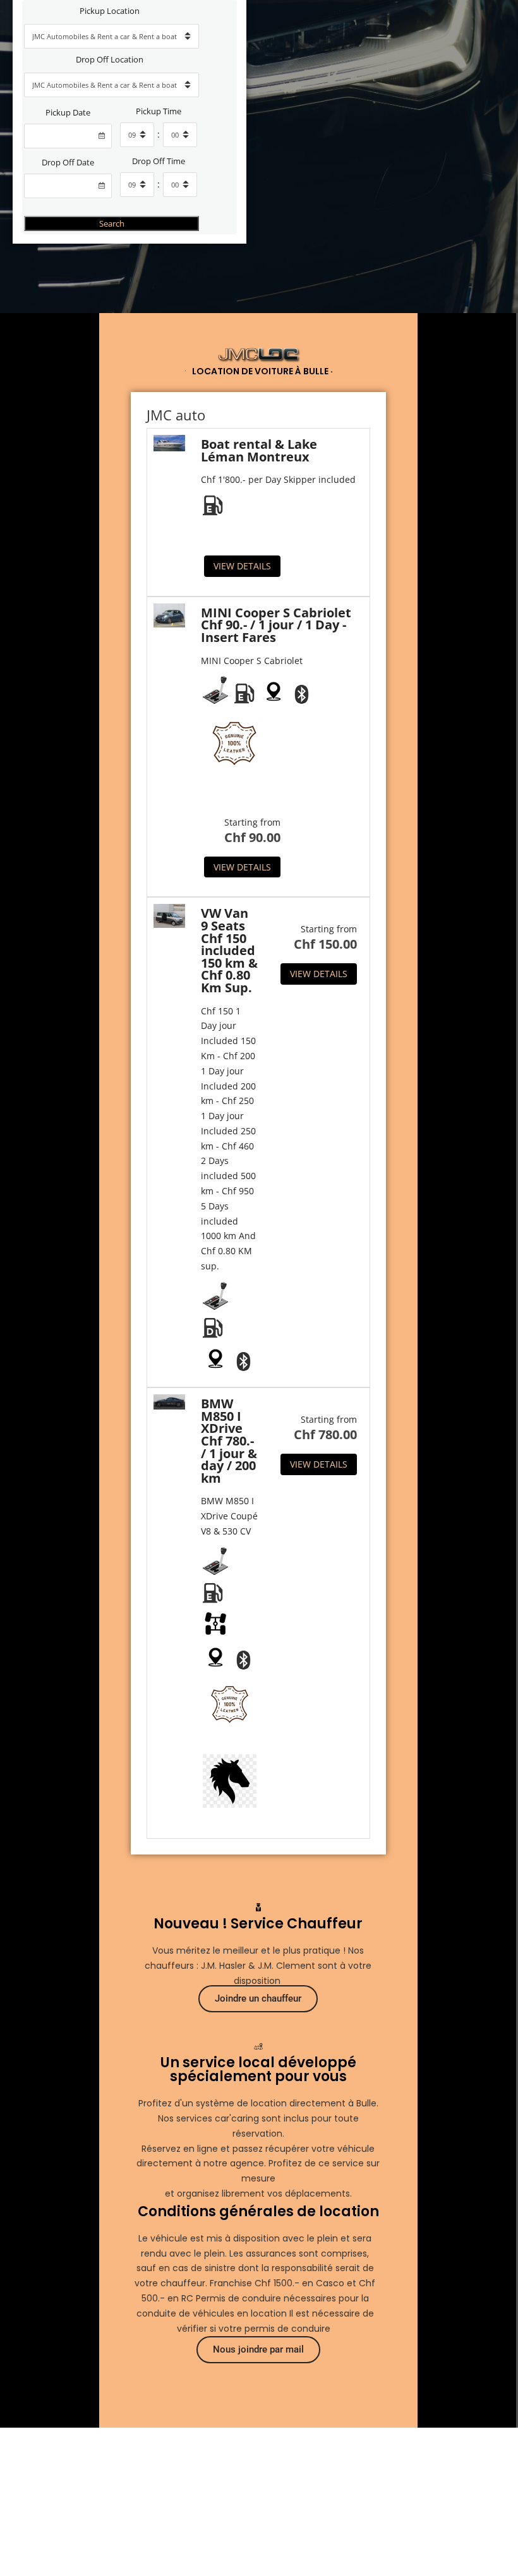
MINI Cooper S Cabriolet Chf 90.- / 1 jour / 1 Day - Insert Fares (276, 625)
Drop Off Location (110, 60)
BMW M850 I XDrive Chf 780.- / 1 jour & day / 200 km (229, 1441)
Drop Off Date (68, 163)
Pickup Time (159, 111)
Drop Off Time (159, 161)
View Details (242, 566)
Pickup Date (68, 113)
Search (112, 223)
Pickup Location (110, 11)
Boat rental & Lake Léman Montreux (259, 450)
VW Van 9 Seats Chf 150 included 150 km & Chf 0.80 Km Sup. (229, 950)
